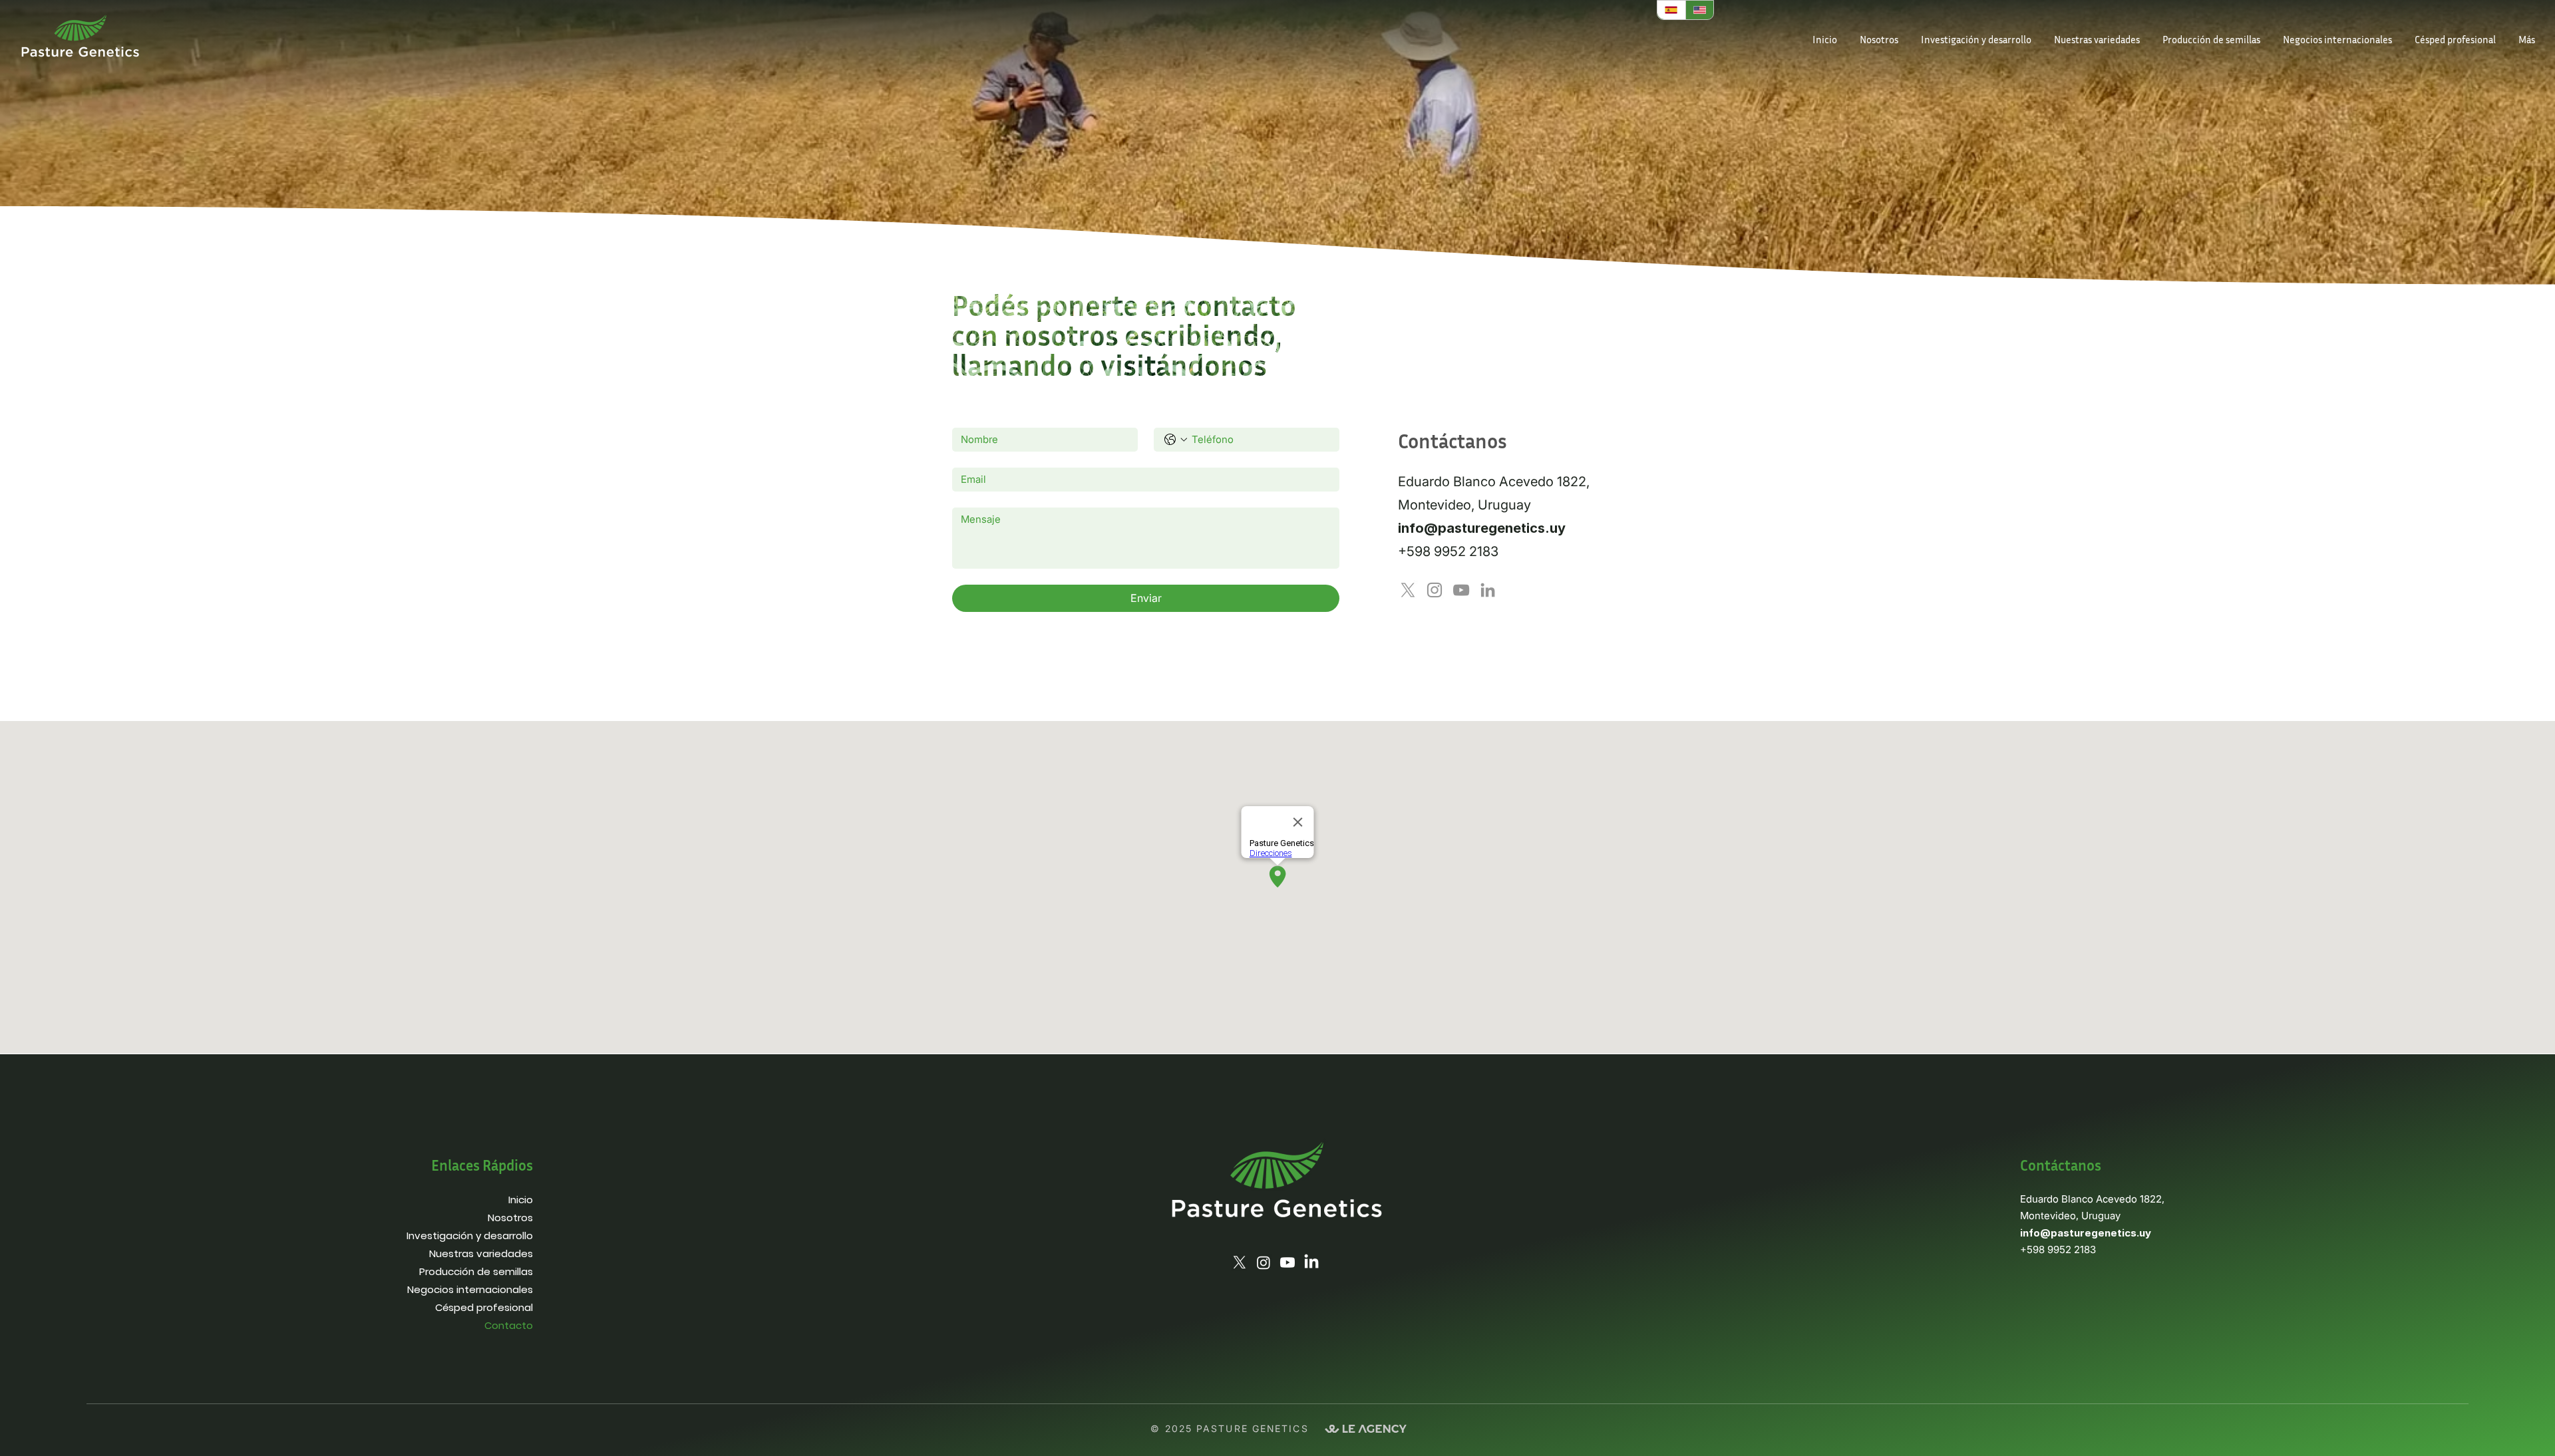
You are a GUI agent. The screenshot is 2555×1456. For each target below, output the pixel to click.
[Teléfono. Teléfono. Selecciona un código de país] (1176, 440)
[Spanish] (1671, 10)
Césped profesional (484, 1307)
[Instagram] (1435, 590)
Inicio (521, 1200)
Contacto (509, 1325)
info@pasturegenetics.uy (1482, 528)
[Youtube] (1287, 1262)
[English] (1700, 10)
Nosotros (510, 1218)
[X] (1408, 590)
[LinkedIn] (1488, 590)
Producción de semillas (476, 1271)
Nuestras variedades (481, 1253)
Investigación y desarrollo (470, 1236)
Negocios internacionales (470, 1289)
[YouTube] (1461, 590)
